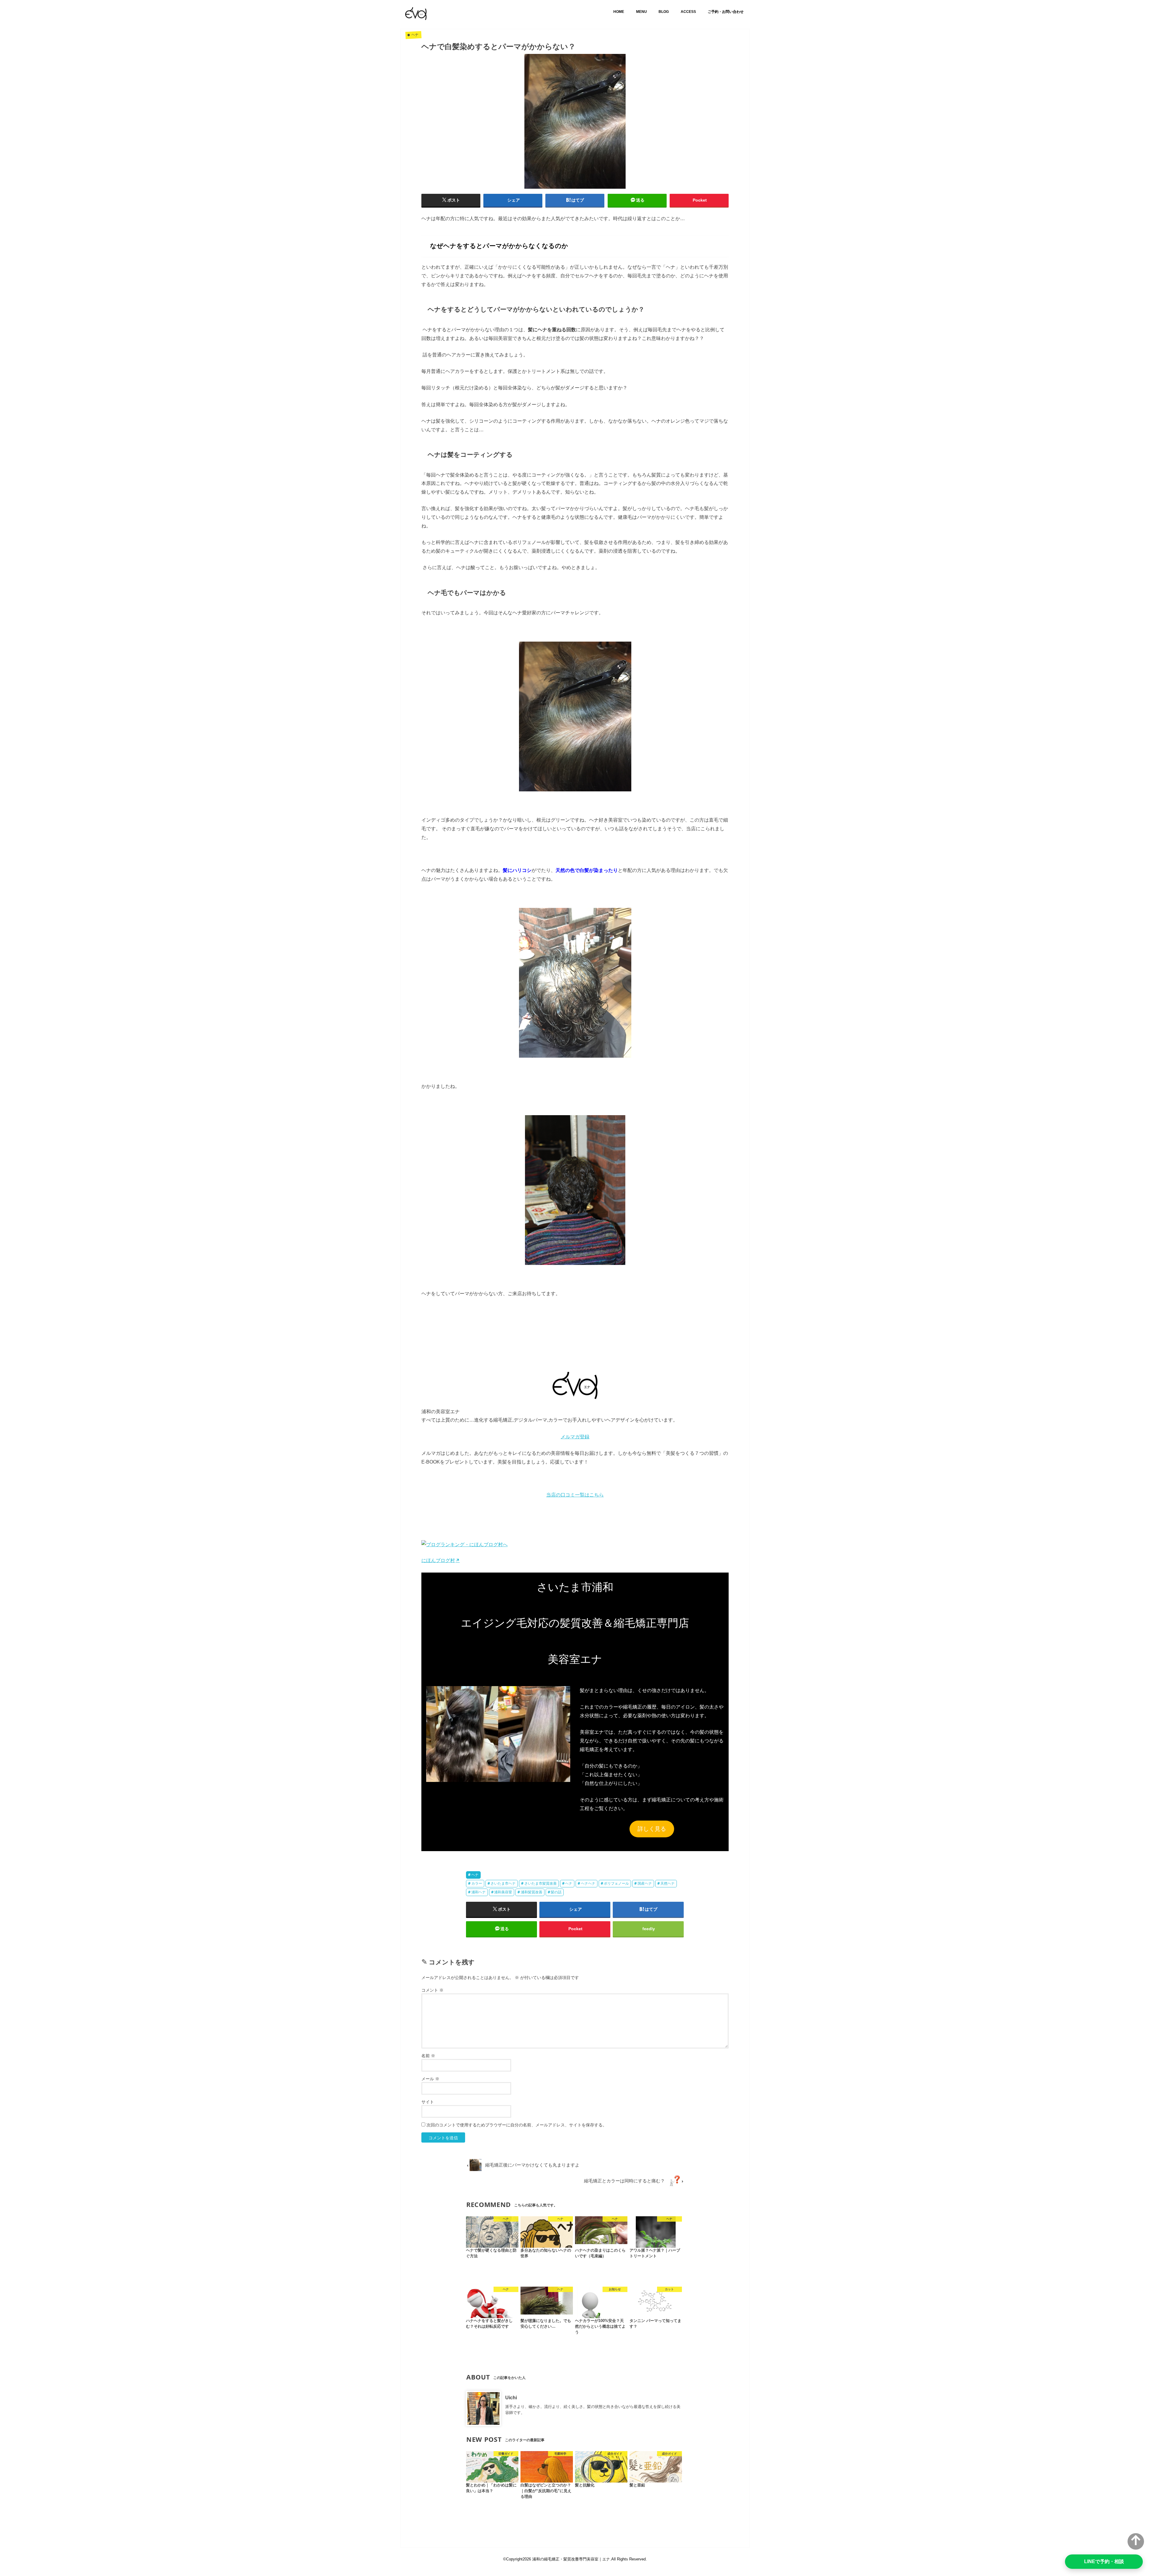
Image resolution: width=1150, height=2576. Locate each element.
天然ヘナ (668, 1883)
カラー (477, 1883)
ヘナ (475, 1875)
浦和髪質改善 (532, 1892)
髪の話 (556, 1892)
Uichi (511, 2397)
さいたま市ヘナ (503, 1883)
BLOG (664, 12)
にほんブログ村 (438, 1560)
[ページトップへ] (1136, 2541)
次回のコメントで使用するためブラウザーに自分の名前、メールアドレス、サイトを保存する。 (517, 2125)
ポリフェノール (616, 1883)
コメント (432, 1990)
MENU (641, 12)
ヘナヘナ (588, 1883)
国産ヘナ (645, 1883)
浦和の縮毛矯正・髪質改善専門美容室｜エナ (571, 2559)
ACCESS (688, 12)
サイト (428, 2102)
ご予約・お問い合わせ (726, 12)
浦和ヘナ (479, 1892)
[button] (498, 1734)
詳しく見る (652, 1829)
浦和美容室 (503, 1892)
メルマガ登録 (575, 1437)
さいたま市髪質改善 (541, 1883)
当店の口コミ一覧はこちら (575, 1495)
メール (430, 2079)
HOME (619, 12)
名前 (428, 2056)
